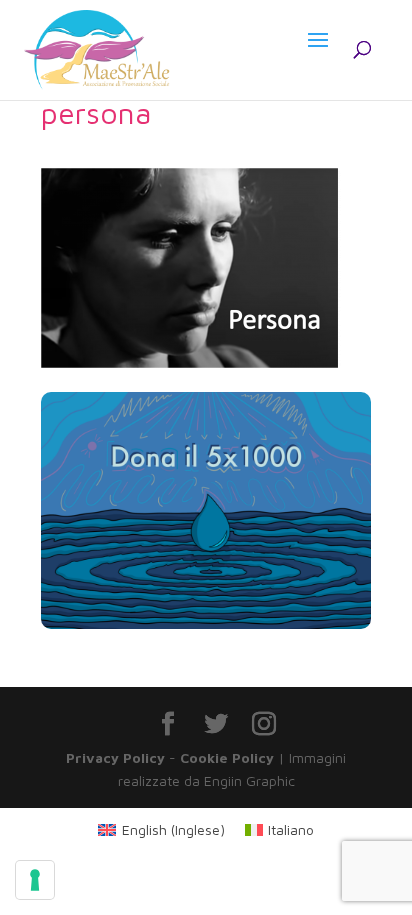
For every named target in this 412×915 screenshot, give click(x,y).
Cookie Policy (227, 757)
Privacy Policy (115, 757)
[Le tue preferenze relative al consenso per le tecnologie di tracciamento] (35, 880)
